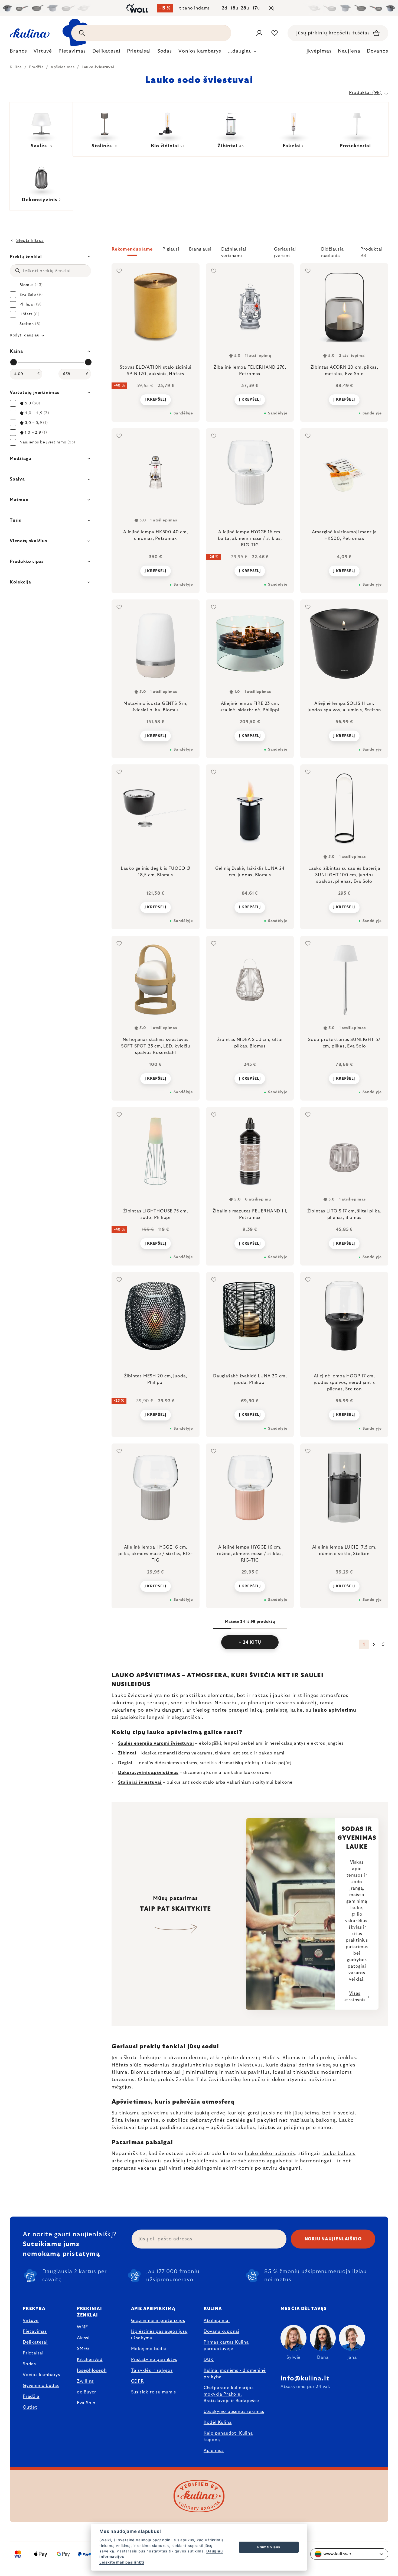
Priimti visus (269, 2547)
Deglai (125, 1763)
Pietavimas (35, 2331)
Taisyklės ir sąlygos (152, 2370)
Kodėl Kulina (218, 2422)
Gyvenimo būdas (41, 2386)
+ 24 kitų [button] (250, 1642)
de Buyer (87, 2392)
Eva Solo (86, 2403)
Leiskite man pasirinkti (122, 2562)
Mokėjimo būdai (149, 2349)
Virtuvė (31, 2321)
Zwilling (85, 2381)
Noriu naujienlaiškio (333, 2239)
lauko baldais (339, 2154)
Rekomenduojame (132, 249)
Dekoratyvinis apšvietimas (148, 1773)
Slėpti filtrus (30, 241)
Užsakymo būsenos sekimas (234, 2412)
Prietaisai (33, 2353)
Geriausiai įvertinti (285, 251)
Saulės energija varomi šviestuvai (156, 1743)
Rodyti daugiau (25, 335)
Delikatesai (35, 2342)
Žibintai (127, 1753)
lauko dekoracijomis (270, 2154)
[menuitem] (18, 53)
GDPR (138, 2381)
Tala (313, 2058)
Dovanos (378, 51)
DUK (209, 2360)
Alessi (83, 2338)
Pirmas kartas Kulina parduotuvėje (226, 2345)
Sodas (29, 2364)
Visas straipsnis (355, 1997)
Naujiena (349, 51)
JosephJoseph (92, 2370)
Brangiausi (200, 249)
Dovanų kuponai (221, 2331)
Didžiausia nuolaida (332, 251)
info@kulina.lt (305, 2379)
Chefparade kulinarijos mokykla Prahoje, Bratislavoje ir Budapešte (231, 2394)
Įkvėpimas (319, 51)
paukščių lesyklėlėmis (190, 2161)
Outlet (30, 2407)
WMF (82, 2327)
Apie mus (214, 2451)
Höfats (271, 2058)
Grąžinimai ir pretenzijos (158, 2321)
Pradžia (31, 2396)
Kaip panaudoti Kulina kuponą (228, 2437)
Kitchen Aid (90, 2360)
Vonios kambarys (41, 2375)
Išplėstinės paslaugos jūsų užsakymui (159, 2335)
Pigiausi (171, 249)
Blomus (291, 2058)
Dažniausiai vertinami (234, 251)
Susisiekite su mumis (154, 2392)
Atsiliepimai (217, 2321)
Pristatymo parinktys (154, 2360)
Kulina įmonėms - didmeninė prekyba (235, 2374)
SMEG (83, 2349)
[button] (250, 252)
